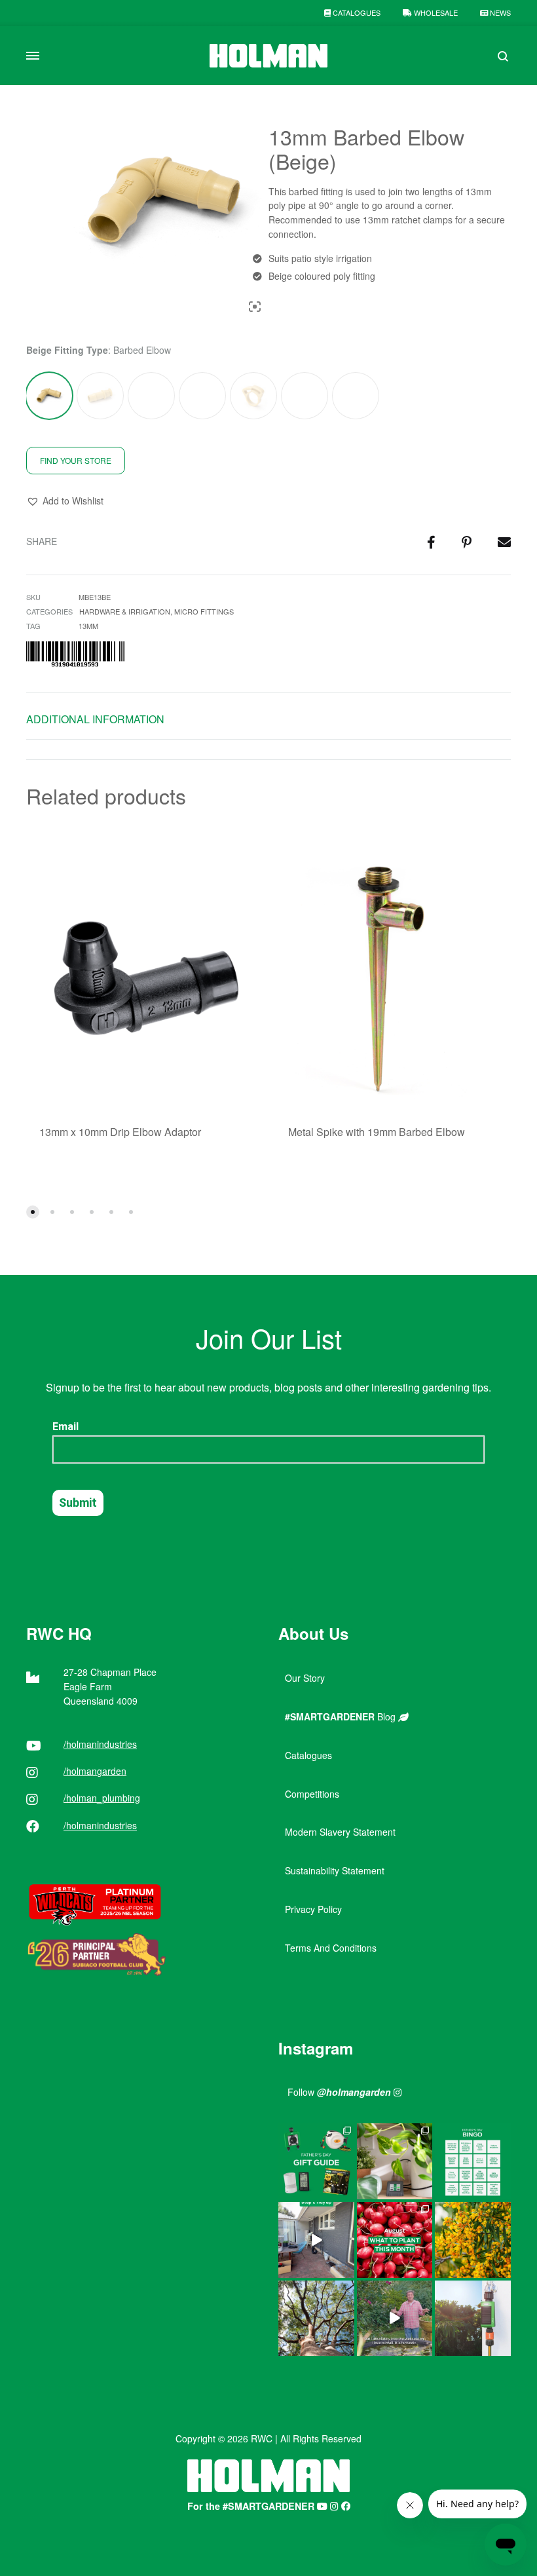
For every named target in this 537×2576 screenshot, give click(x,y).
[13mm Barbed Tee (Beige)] (203, 396)
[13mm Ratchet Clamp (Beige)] (253, 396)
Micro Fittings (204, 611)
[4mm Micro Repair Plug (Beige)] (305, 396)
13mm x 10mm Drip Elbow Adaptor (120, 1132)
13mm (88, 626)
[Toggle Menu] (33, 56)
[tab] (95, 722)
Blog (342, 1716)
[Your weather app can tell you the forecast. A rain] (395, 2319)
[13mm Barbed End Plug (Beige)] (100, 396)
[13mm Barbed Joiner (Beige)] (151, 396)
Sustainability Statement (335, 1870)
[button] (65, 501)
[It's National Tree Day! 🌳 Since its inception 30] (316, 2319)
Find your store (76, 460)
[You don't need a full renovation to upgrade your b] (316, 2240)
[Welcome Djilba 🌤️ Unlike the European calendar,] (473, 2240)
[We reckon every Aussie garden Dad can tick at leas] (473, 2161)
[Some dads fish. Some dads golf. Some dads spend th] (316, 2161)
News (499, 12)
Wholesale (435, 12)
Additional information (95, 719)
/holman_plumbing (102, 1798)
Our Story (305, 1678)
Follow (339, 2092)
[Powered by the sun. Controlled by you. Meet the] (473, 2319)
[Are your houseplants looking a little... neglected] (395, 2161)
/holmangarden (95, 1771)
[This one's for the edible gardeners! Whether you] (395, 2240)
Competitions (312, 1794)
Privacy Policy (313, 1909)
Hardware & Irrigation (125, 611)
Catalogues (356, 12)
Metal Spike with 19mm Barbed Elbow (377, 1132)
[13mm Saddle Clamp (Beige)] (356, 396)
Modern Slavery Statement (340, 1832)
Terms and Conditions (331, 1948)
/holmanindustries (100, 1744)
